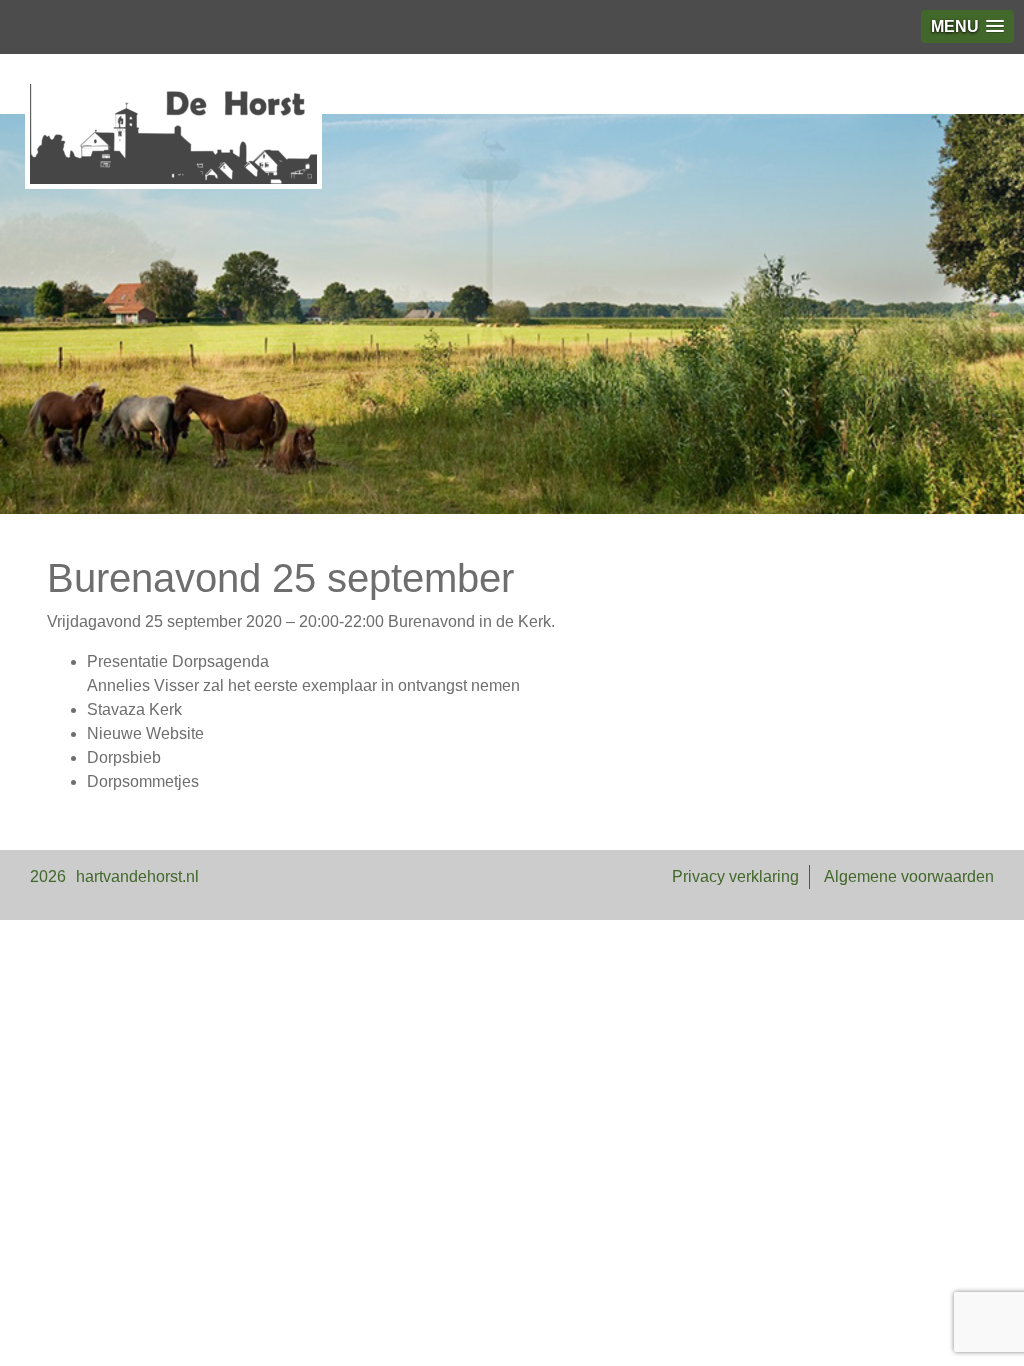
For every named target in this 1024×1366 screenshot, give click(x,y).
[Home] (173, 134)
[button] (967, 26)
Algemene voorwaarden (909, 876)
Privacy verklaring (735, 876)
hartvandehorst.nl (137, 876)
